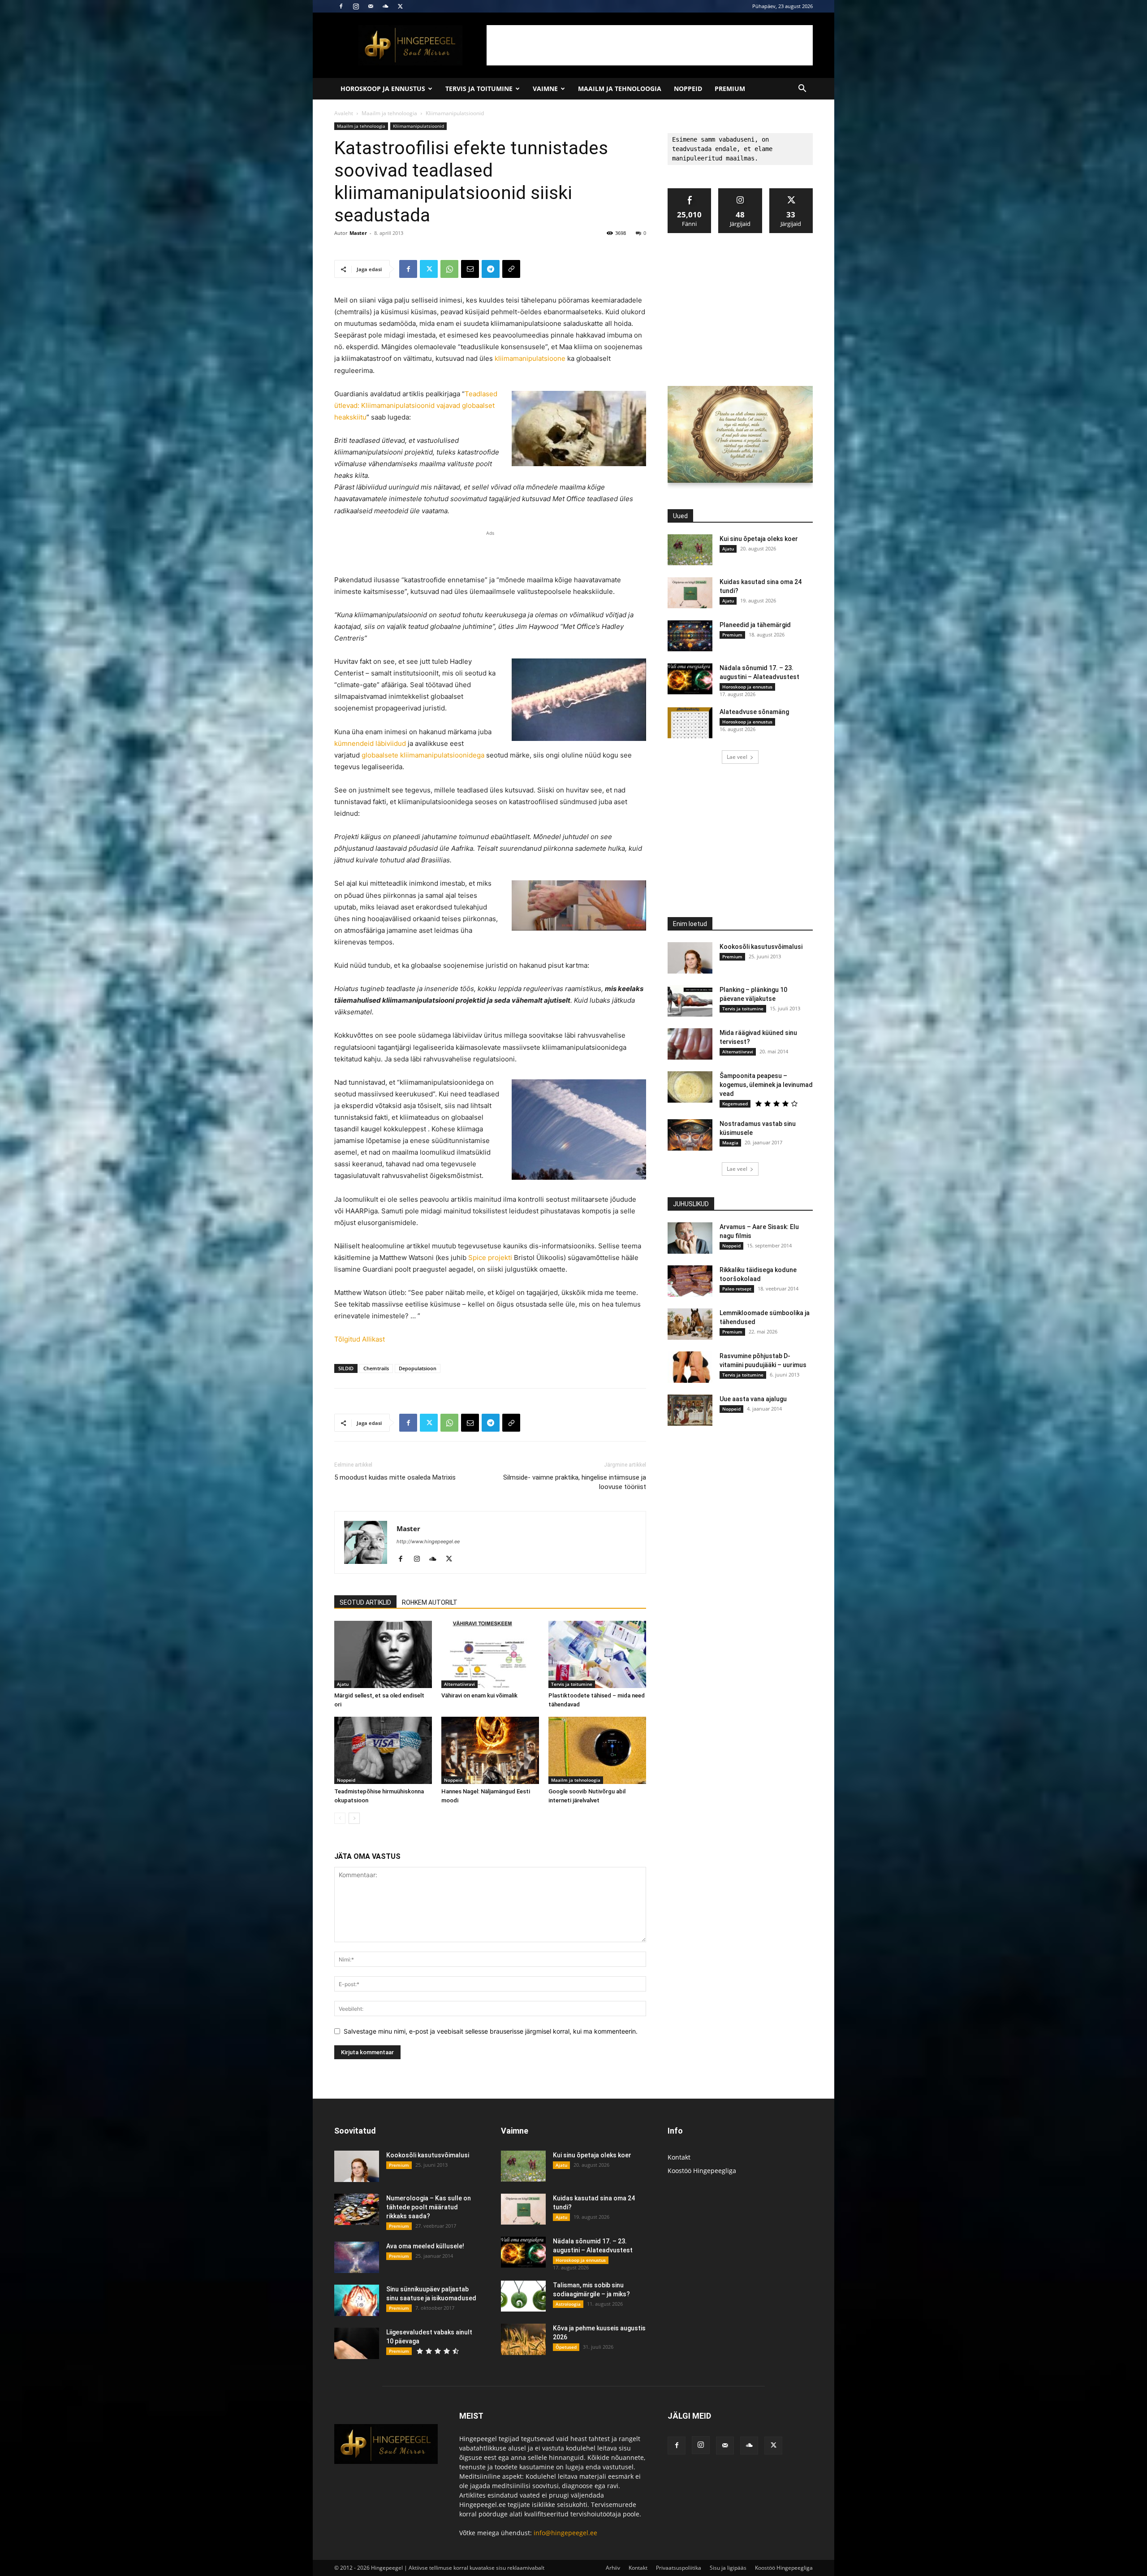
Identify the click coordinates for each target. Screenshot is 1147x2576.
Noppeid (688, 89)
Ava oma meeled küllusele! (425, 2246)
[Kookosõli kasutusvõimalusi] (690, 958)
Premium (730, 89)
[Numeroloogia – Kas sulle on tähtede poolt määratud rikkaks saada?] (357, 2209)
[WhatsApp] (449, 269)
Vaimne (545, 89)
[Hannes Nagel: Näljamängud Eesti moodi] (490, 1750)
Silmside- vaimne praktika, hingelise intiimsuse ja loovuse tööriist (575, 1482)
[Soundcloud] (385, 6)
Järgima (740, 192)
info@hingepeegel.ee (565, 2533)
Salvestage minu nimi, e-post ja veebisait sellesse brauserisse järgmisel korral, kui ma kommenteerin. (491, 2031)
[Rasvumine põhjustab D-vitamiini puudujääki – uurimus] (690, 1367)
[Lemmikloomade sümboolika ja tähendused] (690, 1324)
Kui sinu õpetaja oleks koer (759, 539)
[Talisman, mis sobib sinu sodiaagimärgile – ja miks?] (523, 2296)
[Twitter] (400, 6)
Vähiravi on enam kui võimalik (479, 1695)
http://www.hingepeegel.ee (428, 1541)
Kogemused (735, 1104)
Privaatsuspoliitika (679, 2568)
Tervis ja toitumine (479, 89)
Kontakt (679, 2157)
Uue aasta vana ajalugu (753, 1399)
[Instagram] (356, 6)
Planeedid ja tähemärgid (755, 625)
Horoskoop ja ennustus (383, 89)
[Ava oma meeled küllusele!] (357, 2257)
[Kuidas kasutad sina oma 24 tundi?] (690, 593)
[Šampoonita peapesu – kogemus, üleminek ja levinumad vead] (690, 1087)
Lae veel (737, 757)
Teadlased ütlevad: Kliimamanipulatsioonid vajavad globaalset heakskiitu (416, 405)
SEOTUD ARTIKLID (365, 1602)
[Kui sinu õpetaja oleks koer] (690, 550)
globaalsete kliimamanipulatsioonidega (423, 755)
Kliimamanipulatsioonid (418, 126)
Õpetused (566, 2347)
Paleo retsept (737, 1289)
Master (358, 233)
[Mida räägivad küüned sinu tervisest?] (690, 1044)
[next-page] (354, 1818)
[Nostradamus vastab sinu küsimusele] (690, 1135)
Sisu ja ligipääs (728, 2568)
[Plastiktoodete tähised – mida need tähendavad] (597, 1654)
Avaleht (344, 113)
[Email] (470, 269)
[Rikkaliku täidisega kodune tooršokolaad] (690, 1281)
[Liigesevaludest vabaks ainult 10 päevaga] (357, 2343)
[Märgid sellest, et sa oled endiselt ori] (383, 1654)
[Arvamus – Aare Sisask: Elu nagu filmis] (690, 1238)
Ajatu (343, 1684)
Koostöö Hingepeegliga (702, 2171)
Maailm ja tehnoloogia (620, 89)
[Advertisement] (650, 45)
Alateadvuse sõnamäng (754, 712)
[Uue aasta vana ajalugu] (690, 1410)
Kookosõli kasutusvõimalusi (761, 947)
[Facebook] (341, 6)
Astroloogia (568, 2304)
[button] (802, 89)
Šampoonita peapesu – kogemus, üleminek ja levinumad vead (766, 1085)
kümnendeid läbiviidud (370, 743)
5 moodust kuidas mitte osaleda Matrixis (395, 1477)
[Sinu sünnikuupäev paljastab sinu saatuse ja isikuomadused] (357, 2300)
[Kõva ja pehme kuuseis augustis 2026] (523, 2339)
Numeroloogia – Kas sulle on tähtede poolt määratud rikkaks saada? (429, 2207)
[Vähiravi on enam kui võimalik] (490, 1654)
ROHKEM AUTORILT (430, 1602)
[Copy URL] (511, 269)
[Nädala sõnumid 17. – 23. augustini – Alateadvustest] (690, 679)
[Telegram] (491, 269)
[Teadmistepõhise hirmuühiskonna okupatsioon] (383, 1750)
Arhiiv (613, 2568)
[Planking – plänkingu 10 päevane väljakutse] (690, 1001)
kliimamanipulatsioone (530, 358)
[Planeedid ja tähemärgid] (690, 636)
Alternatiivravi (459, 1684)
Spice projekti (490, 1258)
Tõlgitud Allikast (360, 1339)
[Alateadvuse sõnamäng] (690, 723)
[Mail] (371, 6)
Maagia (730, 1143)
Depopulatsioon (418, 1368)
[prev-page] (340, 1818)
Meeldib (690, 192)
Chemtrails (376, 1368)
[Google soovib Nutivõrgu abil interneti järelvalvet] (597, 1750)
